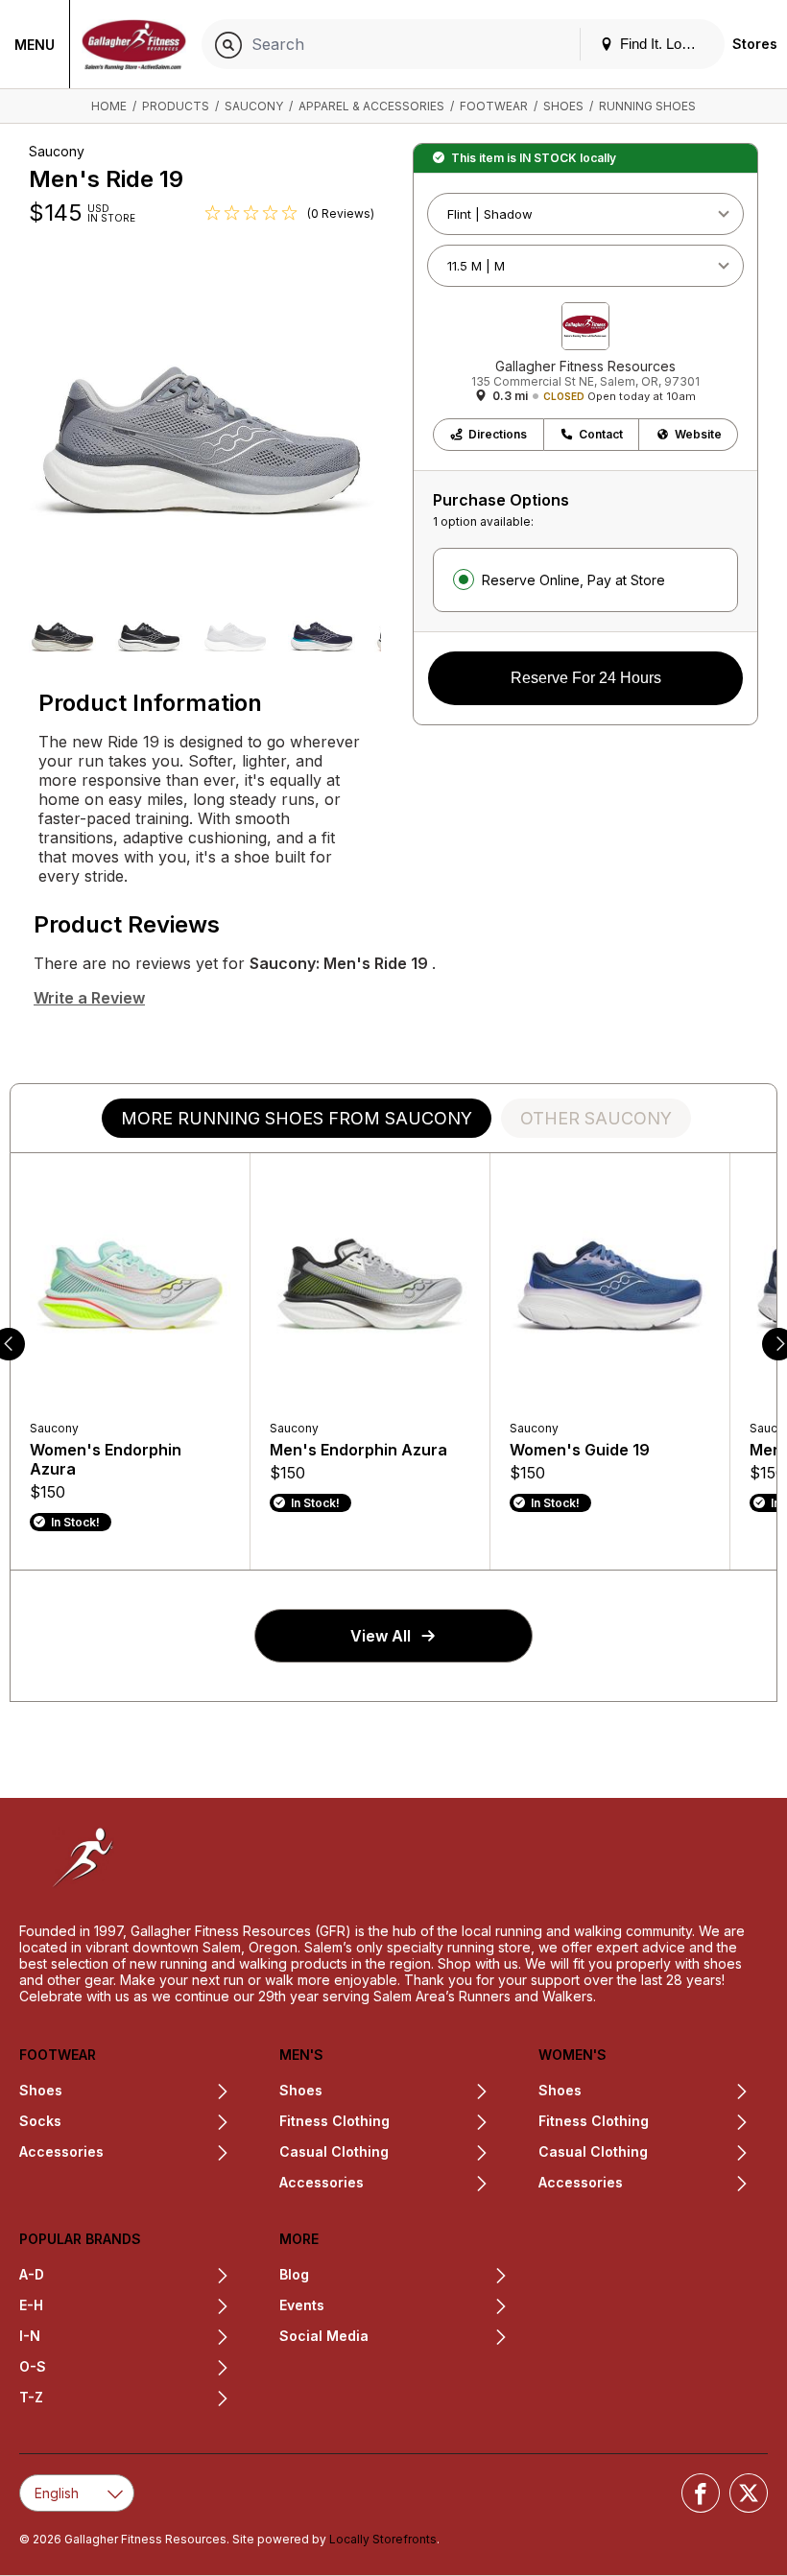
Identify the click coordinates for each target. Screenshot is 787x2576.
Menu (35, 45)
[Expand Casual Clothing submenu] (439, 2154)
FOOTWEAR (58, 2055)
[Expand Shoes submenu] (146, 2092)
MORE (299, 2239)
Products (176, 106)
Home (109, 106)
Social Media (324, 2336)
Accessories (61, 2151)
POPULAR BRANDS (80, 2239)
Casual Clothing (593, 2151)
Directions (498, 434)
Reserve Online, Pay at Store (573, 580)
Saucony (254, 106)
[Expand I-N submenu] (135, 2338)
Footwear (494, 106)
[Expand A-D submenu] (137, 2277)
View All (381, 1636)
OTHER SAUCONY (596, 1118)
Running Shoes (647, 106)
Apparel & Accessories (371, 106)
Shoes (563, 106)
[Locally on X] (749, 2493)
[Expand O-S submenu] (138, 2369)
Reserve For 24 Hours (586, 678)
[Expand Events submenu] (417, 2307)
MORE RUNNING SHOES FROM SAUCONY (297, 1118)
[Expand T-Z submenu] (136, 2399)
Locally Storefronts (383, 2539)
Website (698, 434)
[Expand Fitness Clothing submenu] (440, 2123)
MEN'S (301, 2055)
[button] (62, 634)
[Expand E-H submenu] (136, 2307)
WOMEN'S (572, 2055)
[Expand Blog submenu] (409, 2277)
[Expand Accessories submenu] (167, 2154)
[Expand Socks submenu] (145, 2123)
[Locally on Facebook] (701, 2493)
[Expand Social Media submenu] (439, 2338)
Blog (294, 2274)
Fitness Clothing (334, 2121)
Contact (601, 434)
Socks (40, 2121)
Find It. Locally (663, 44)
